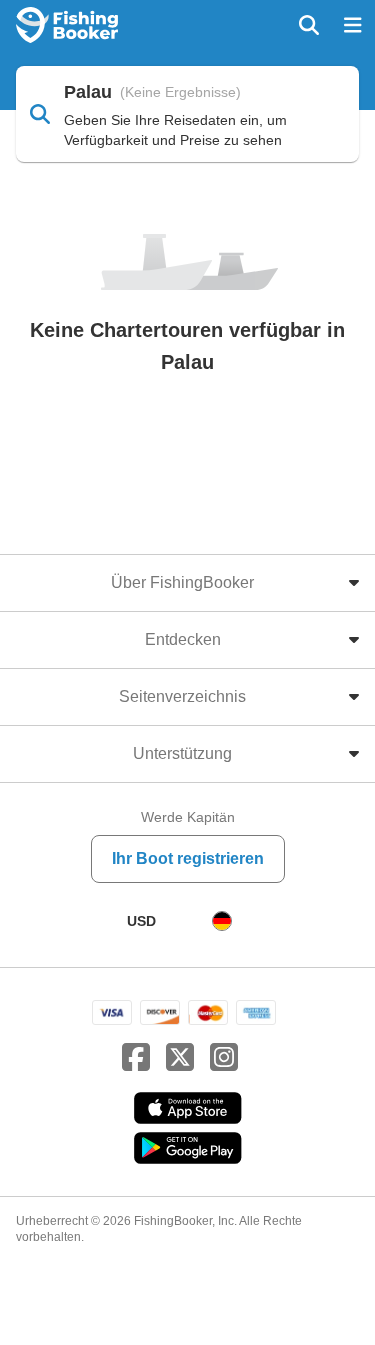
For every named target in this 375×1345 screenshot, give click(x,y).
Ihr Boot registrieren (188, 858)
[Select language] (222, 921)
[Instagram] (224, 1058)
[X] (180, 1058)
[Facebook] (136, 1058)
